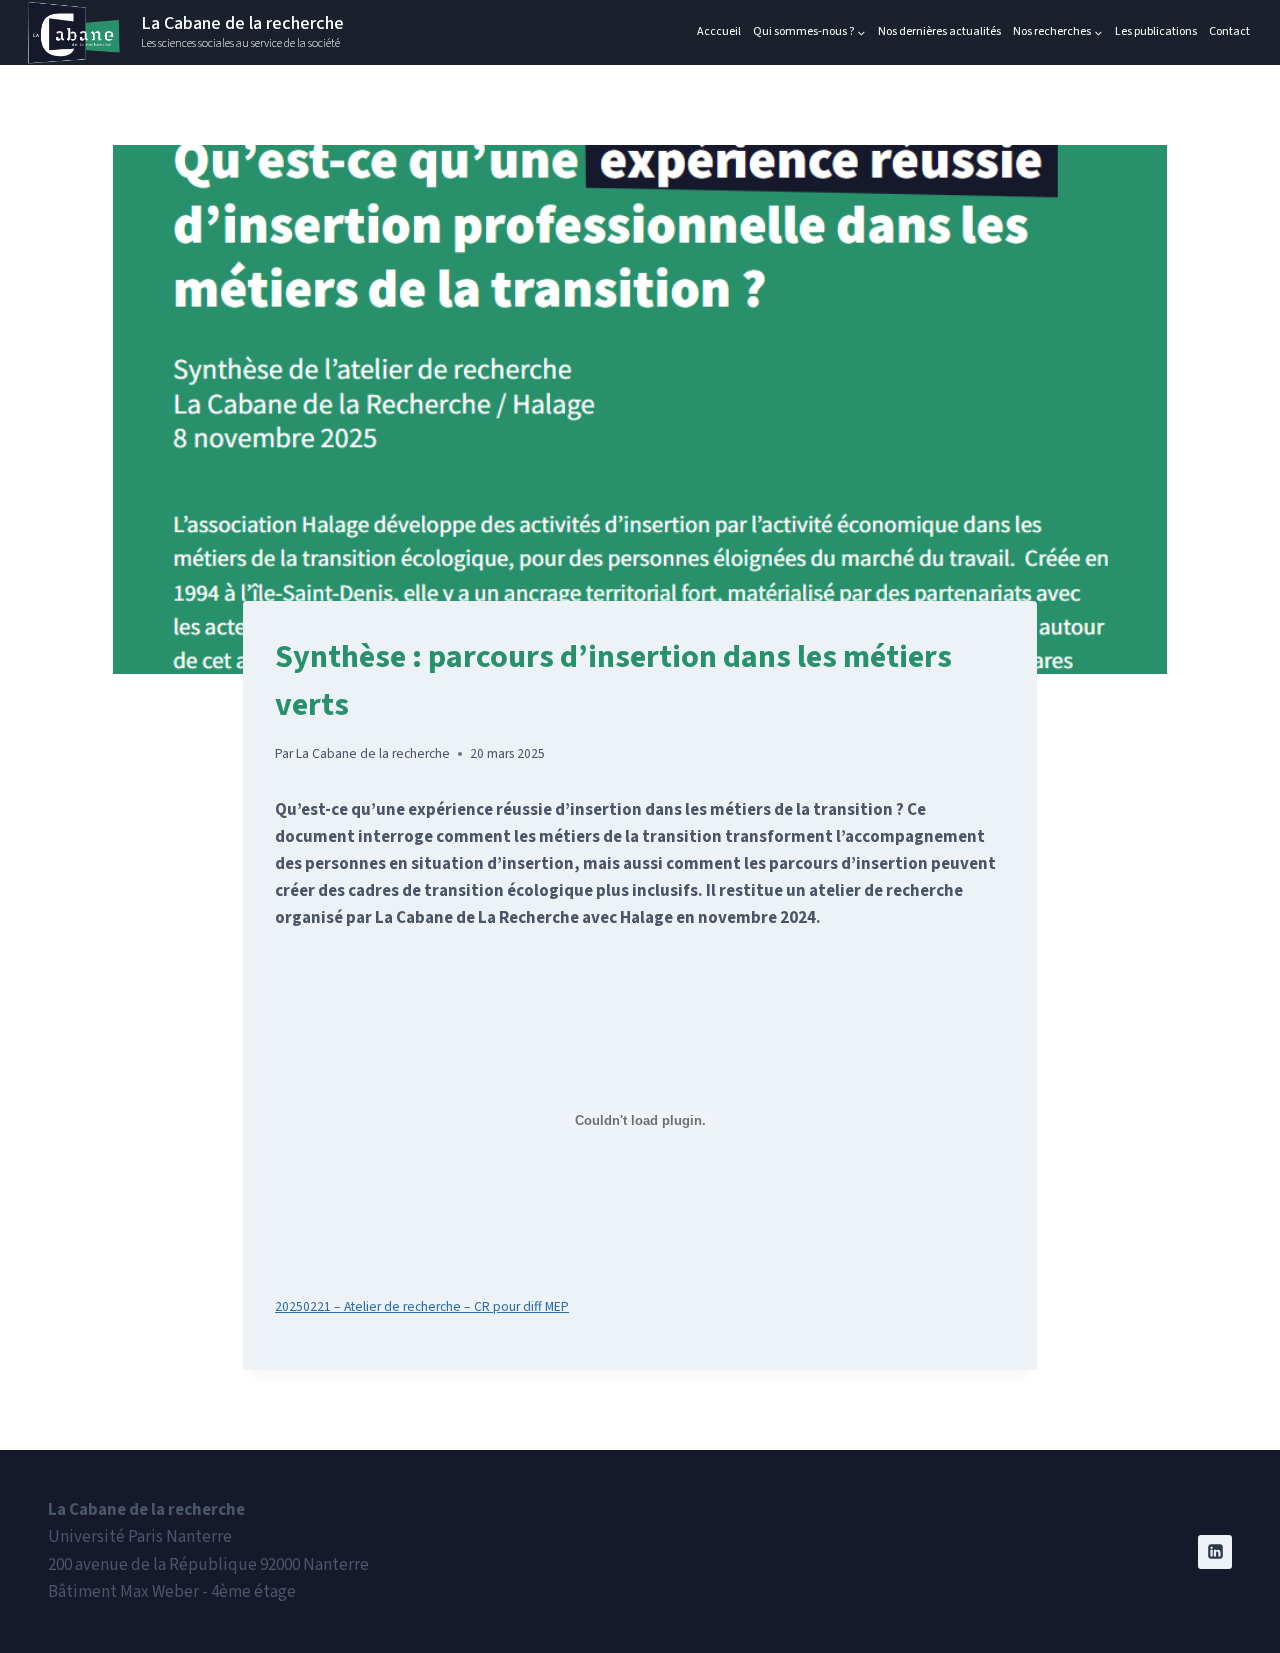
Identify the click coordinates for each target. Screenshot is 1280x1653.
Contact (1229, 32)
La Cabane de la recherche (373, 753)
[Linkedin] (1215, 1552)
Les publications (1156, 32)
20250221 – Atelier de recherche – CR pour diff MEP (422, 1306)
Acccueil (719, 32)
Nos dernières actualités (939, 32)
